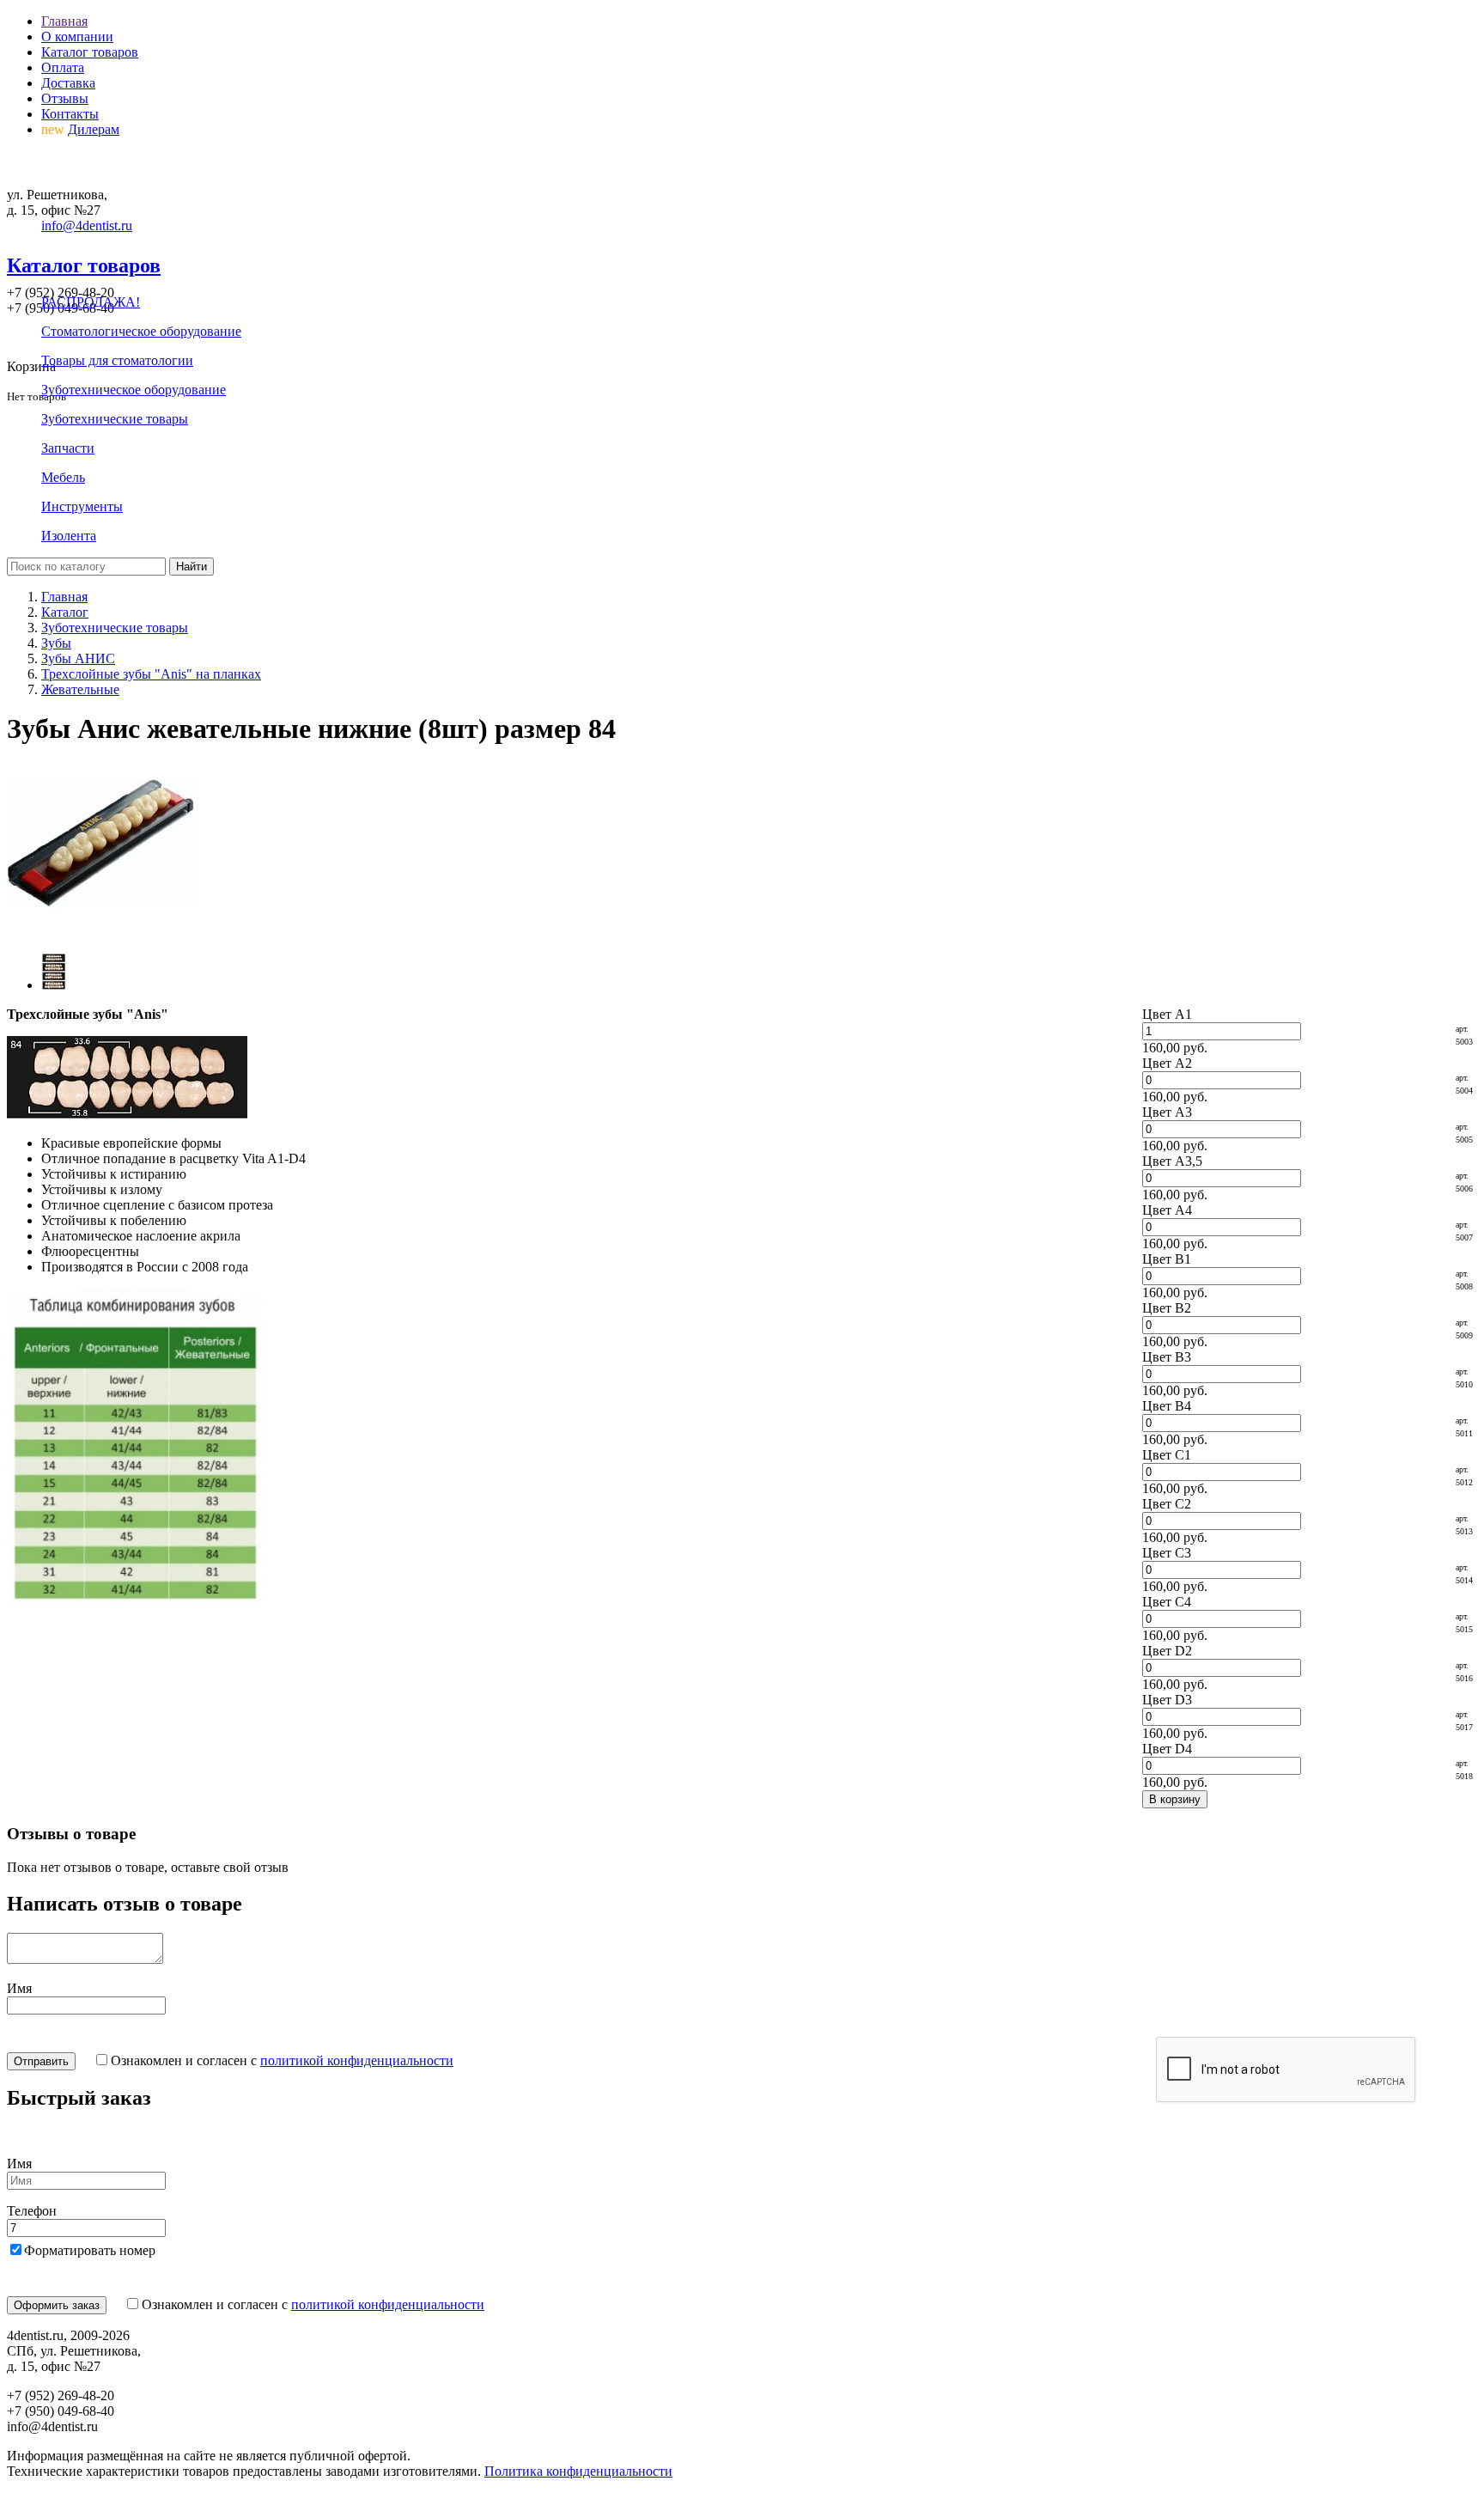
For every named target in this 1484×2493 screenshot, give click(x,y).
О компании (77, 37)
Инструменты (82, 506)
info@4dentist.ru (87, 226)
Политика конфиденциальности (578, 2471)
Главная (64, 21)
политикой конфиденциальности (357, 2060)
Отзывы (65, 98)
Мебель (63, 477)
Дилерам (94, 129)
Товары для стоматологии (117, 360)
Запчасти (68, 448)
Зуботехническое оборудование (134, 390)
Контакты (70, 114)
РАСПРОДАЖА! (91, 302)
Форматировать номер (90, 2250)
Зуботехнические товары (115, 419)
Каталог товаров (90, 52)
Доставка (68, 83)
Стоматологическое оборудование (141, 331)
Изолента (69, 536)
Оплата (63, 67)
